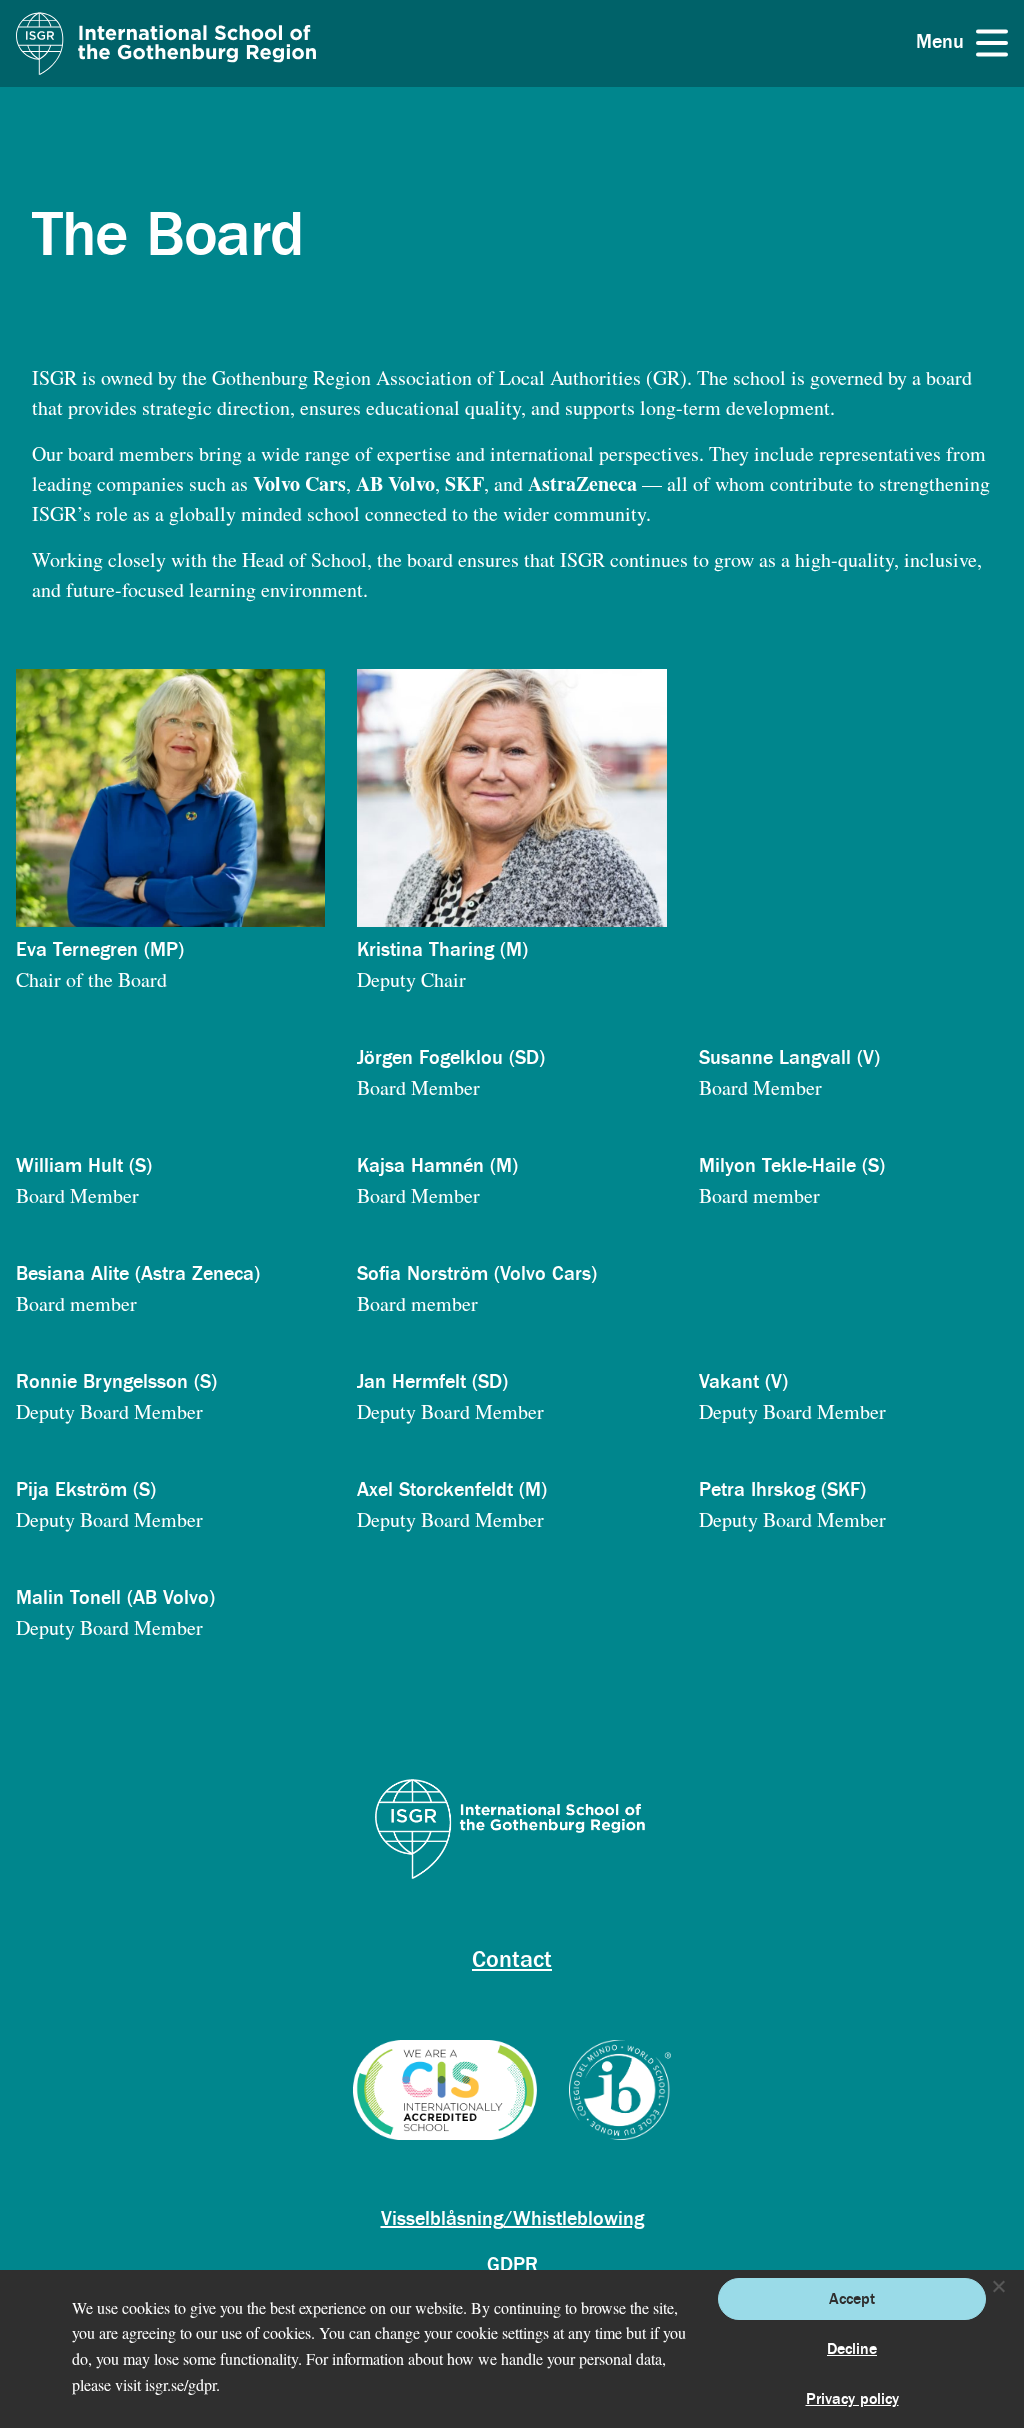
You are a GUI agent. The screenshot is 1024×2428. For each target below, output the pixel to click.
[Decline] (998, 2286)
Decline (852, 2349)
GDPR (512, 2264)
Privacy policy (852, 2399)
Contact (512, 1959)
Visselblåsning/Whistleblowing (512, 2218)
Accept (852, 2299)
